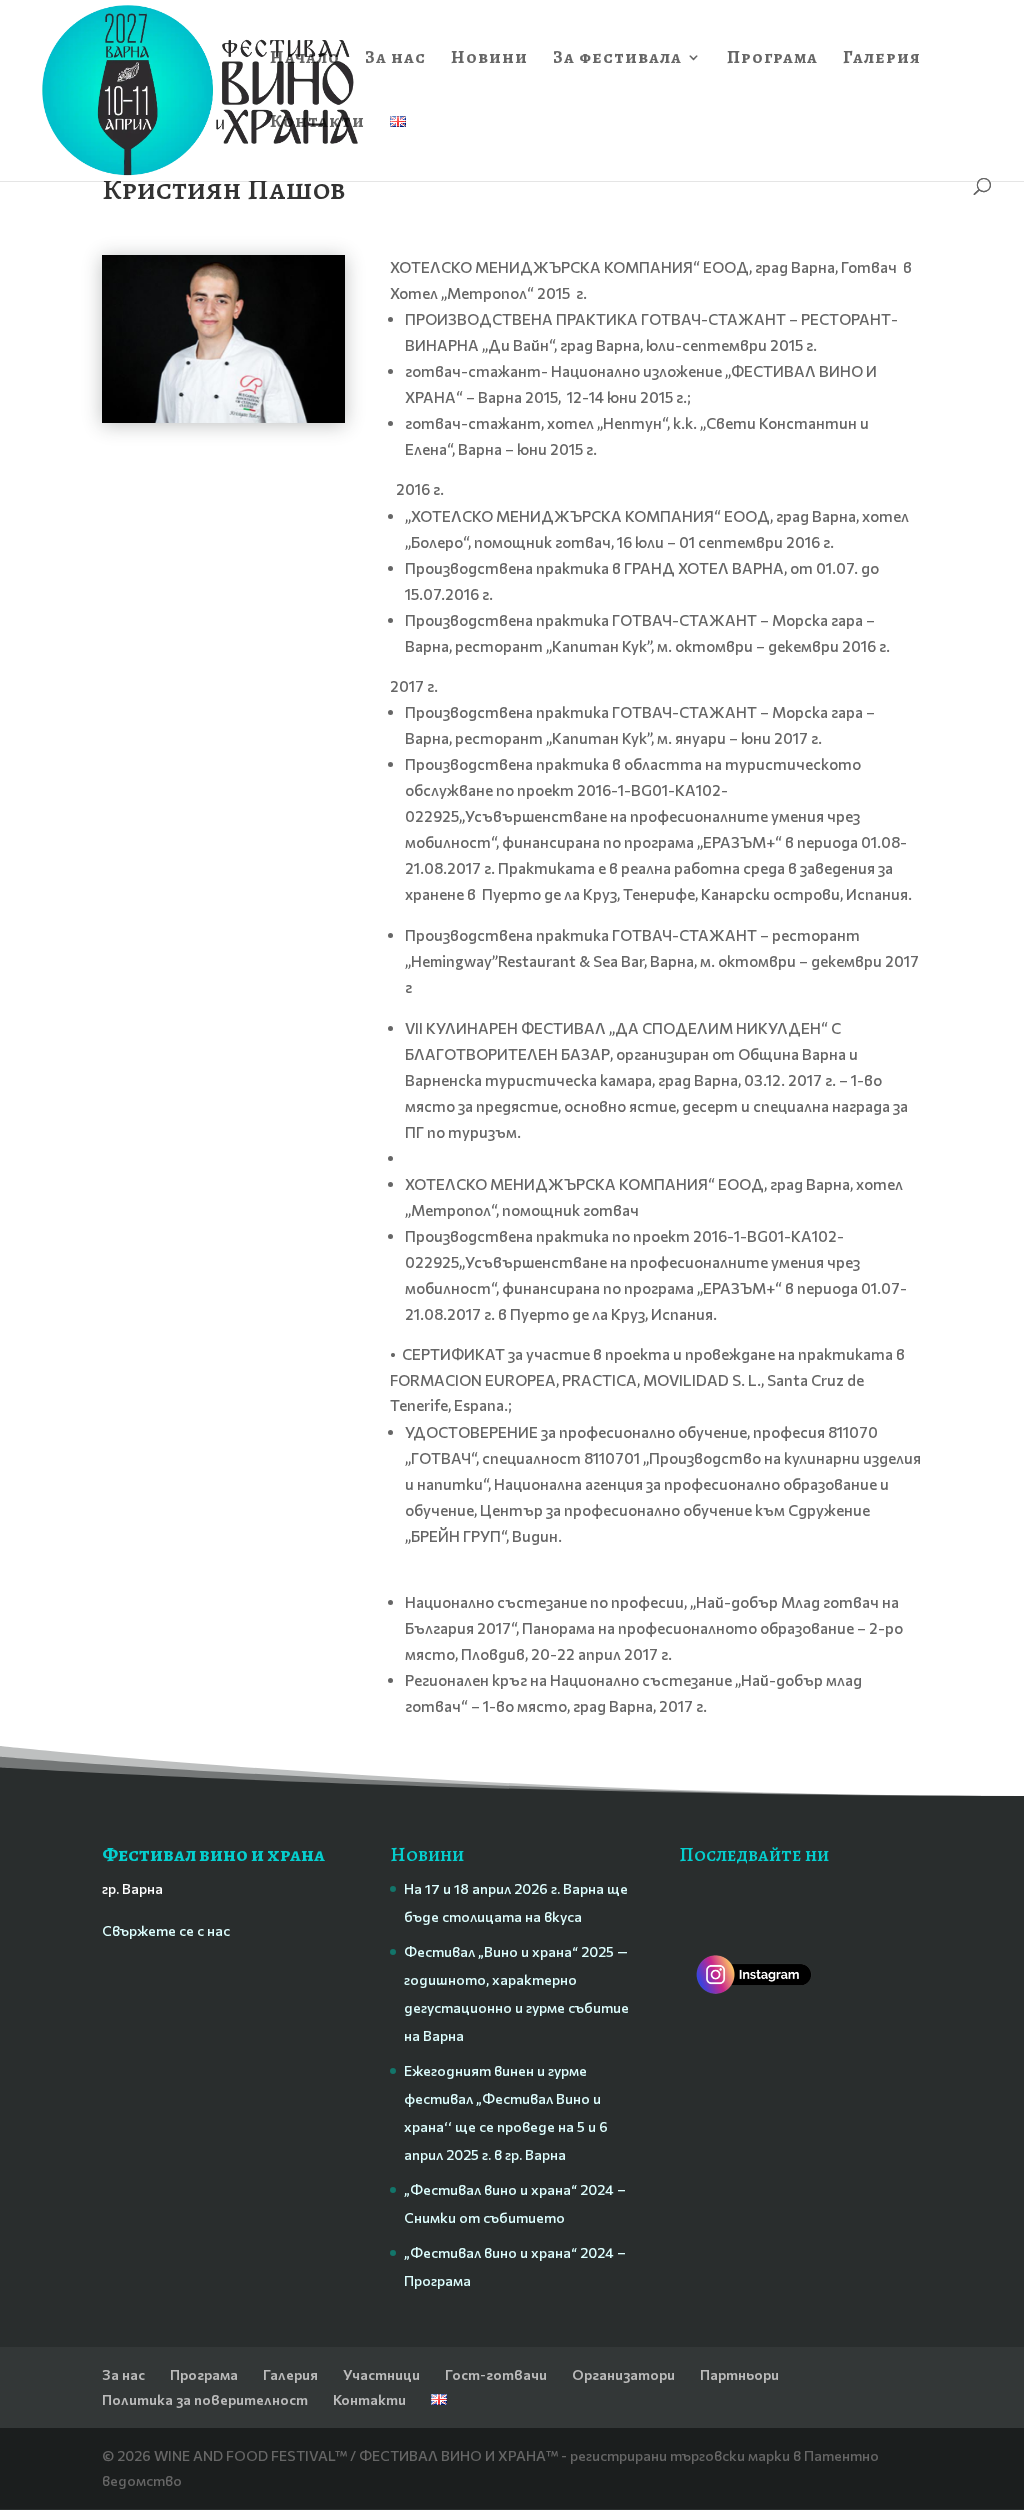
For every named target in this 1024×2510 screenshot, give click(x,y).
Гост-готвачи (496, 2374)
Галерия (882, 59)
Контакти (317, 123)
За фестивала (617, 59)
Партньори (739, 2374)
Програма (772, 59)
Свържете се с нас (166, 1930)
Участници (381, 2374)
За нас (395, 59)
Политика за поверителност (205, 2399)
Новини (489, 59)
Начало (305, 59)
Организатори (623, 2374)
